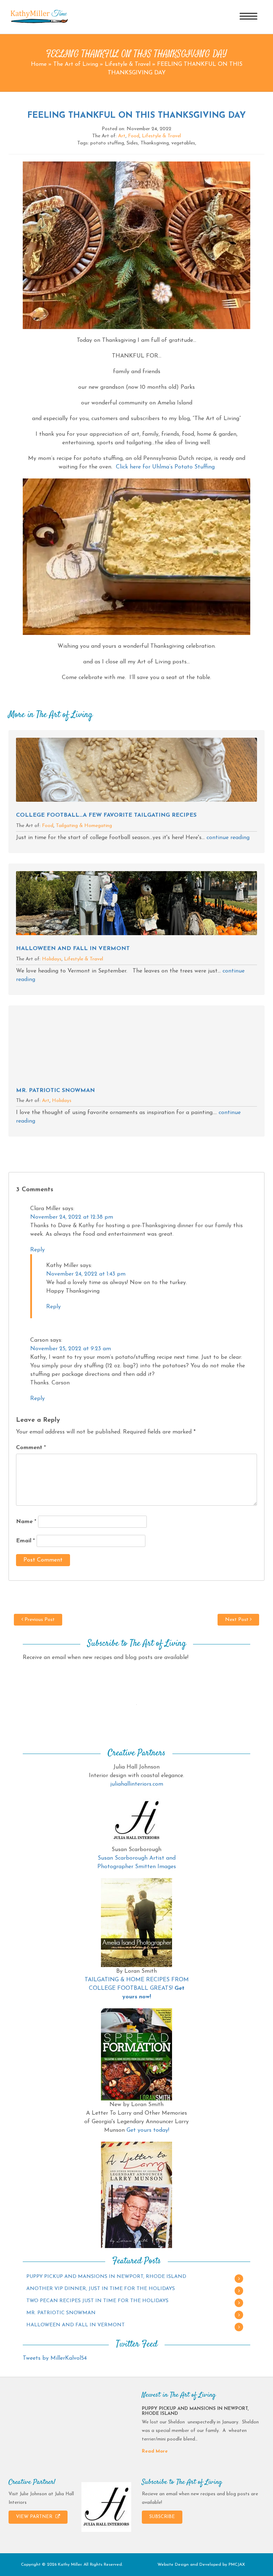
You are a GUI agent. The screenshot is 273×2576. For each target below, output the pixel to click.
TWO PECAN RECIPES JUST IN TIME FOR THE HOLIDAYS (97, 2301)
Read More (155, 2451)
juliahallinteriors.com (137, 1784)
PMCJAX (237, 2565)
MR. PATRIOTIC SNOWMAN (55, 1091)
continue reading (228, 838)
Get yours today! (148, 2130)
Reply (38, 1250)
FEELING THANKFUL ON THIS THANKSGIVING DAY (136, 116)
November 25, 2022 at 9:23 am (71, 1349)
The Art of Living (76, 64)
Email (25, 1541)
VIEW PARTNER (35, 2517)
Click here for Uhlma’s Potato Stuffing (165, 467)
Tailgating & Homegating (84, 826)
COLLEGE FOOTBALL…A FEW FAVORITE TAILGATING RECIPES (106, 815)
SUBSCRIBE (162, 2517)
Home (39, 64)
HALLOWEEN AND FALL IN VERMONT (73, 949)
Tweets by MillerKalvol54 (55, 2358)
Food (134, 136)
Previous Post (39, 1620)
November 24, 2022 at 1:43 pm (86, 1274)
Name (26, 1522)
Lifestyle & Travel (128, 64)
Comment (31, 1448)
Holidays (52, 959)
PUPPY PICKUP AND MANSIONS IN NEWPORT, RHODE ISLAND (106, 2277)
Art (122, 136)
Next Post (237, 1620)
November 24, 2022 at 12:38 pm (72, 1217)
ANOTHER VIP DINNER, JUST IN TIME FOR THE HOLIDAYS (101, 2289)
